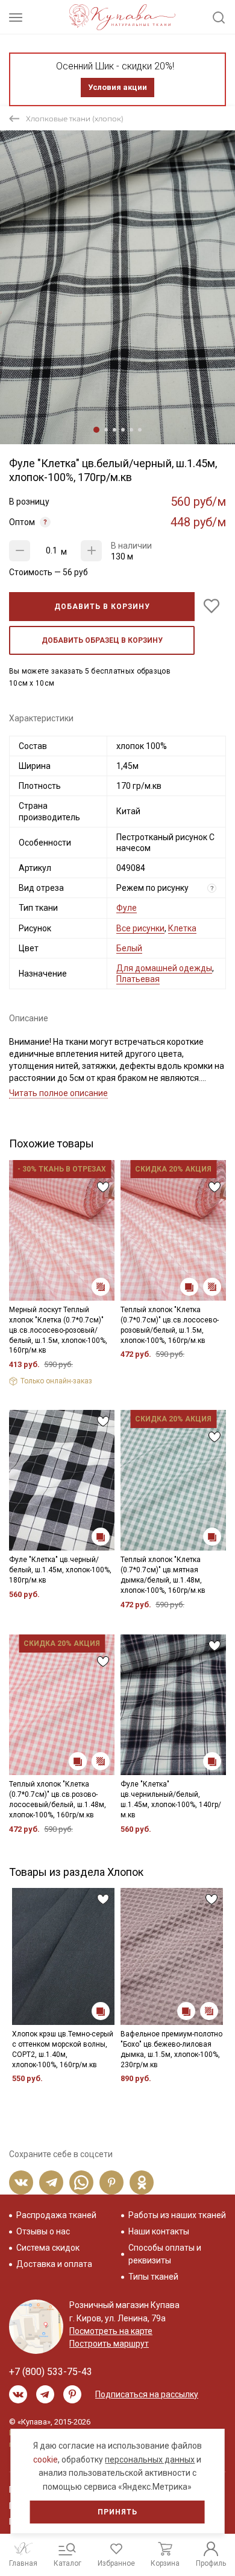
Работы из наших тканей (177, 2215)
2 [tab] (106, 430)
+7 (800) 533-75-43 (51, 2372)
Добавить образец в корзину (102, 640)
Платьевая (138, 979)
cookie (45, 2460)
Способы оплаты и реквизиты (165, 2254)
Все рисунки (140, 928)
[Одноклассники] (142, 2182)
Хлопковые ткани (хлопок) (75, 119)
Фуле (127, 908)
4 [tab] (123, 430)
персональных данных (150, 2460)
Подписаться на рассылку (147, 2394)
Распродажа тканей (56, 2215)
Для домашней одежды (164, 968)
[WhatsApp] (81, 2182)
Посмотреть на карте (111, 2331)
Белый (129, 948)
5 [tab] (131, 430)
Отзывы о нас (43, 2231)
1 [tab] (96, 430)
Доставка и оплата (54, 2264)
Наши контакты (159, 2231)
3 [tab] (114, 430)
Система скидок (48, 2248)
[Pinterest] (111, 2182)
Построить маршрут (109, 2344)
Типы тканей (153, 2277)
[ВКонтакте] (21, 2182)
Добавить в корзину (102, 607)
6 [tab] (140, 430)
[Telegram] (51, 2182)
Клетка (182, 928)
